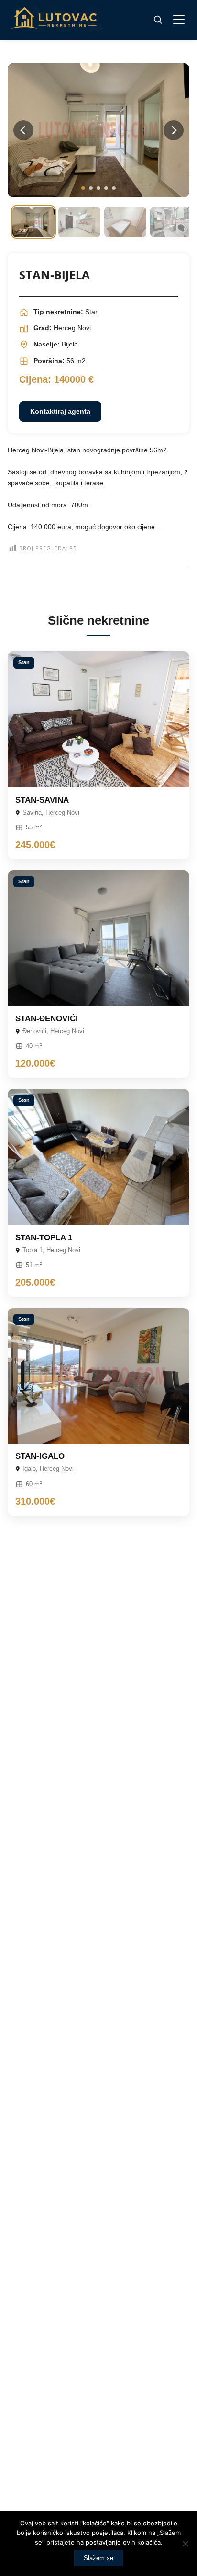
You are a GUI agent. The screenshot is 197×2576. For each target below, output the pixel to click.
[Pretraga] (158, 20)
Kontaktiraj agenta (60, 411)
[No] (185, 2544)
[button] (83, 188)
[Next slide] (174, 130)
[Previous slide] (23, 130)
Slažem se (98, 2558)
